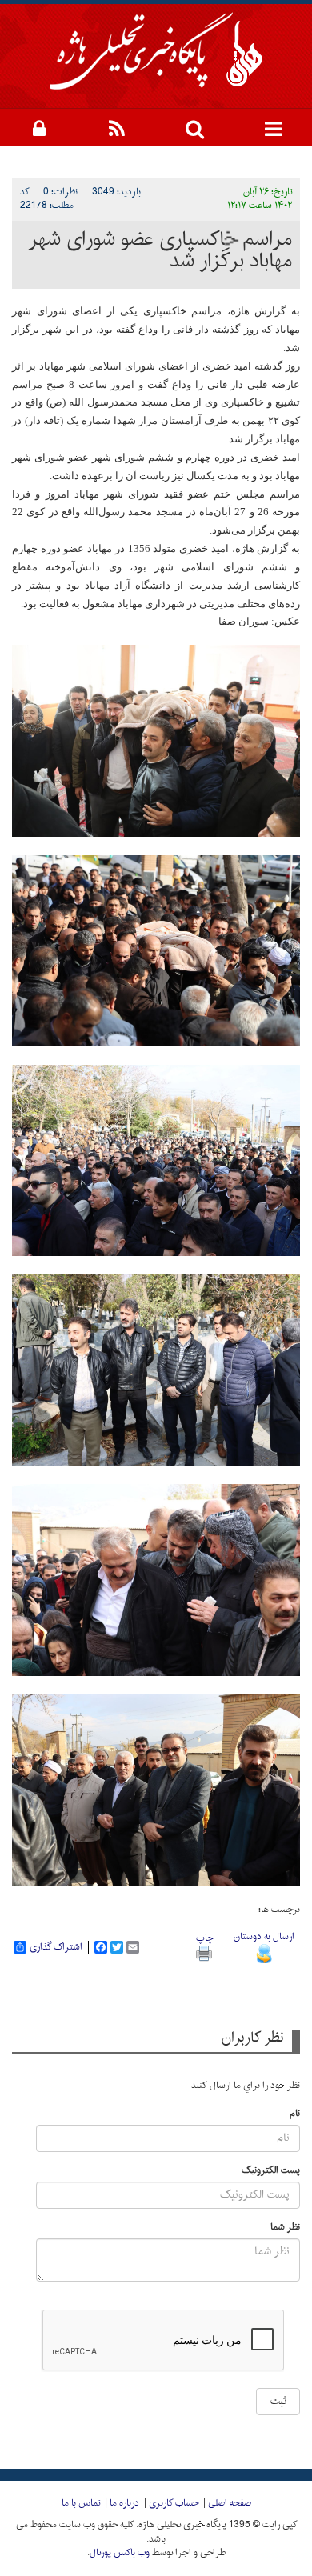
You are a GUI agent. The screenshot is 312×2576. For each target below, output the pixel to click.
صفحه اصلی (230, 2503)
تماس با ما (81, 2503)
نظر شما (285, 2228)
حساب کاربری (174, 2503)
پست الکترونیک (271, 2171)
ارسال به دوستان (264, 1937)
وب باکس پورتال (120, 2553)
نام (295, 2114)
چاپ (204, 1938)
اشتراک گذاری (56, 1947)
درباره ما (124, 2503)
